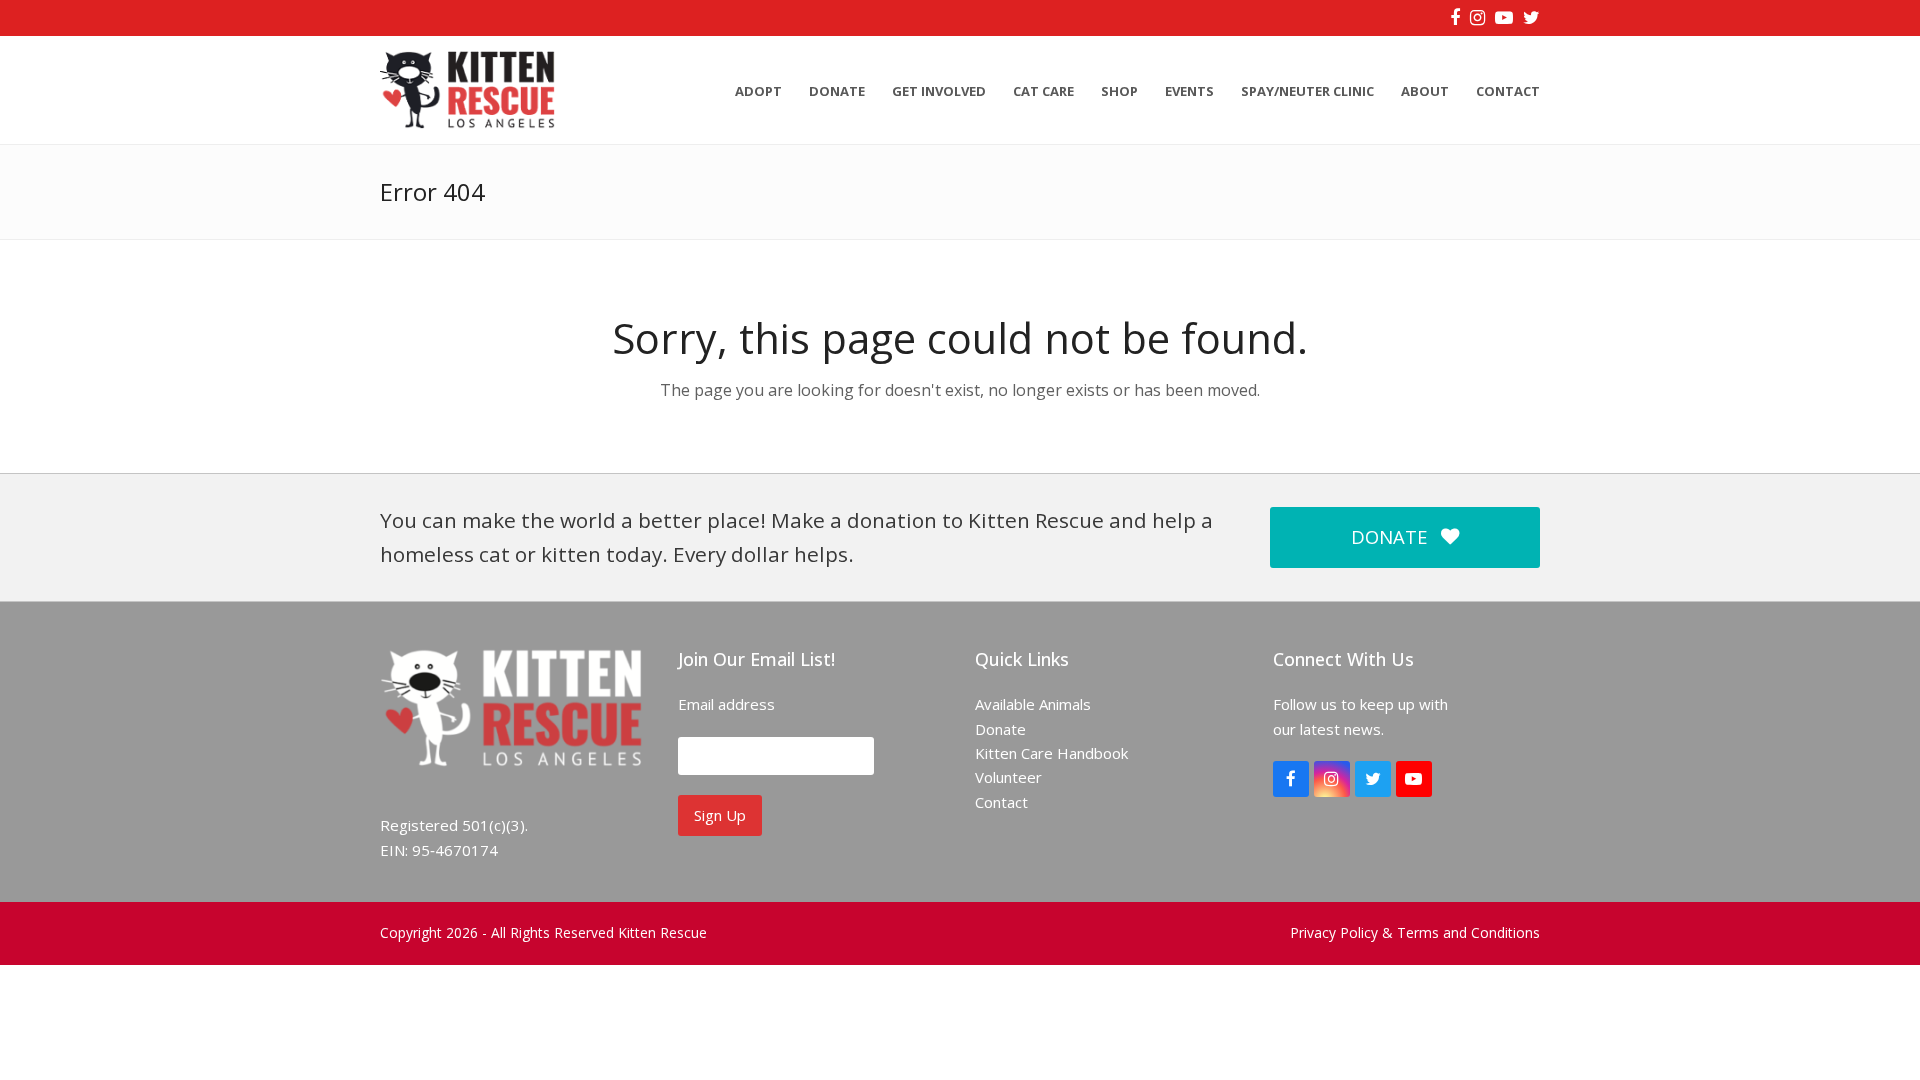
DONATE (1389, 536)
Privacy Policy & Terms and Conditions (1415, 932)
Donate (1000, 729)
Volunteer (1008, 777)
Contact (1001, 802)
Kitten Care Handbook (1051, 753)
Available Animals (1033, 704)
